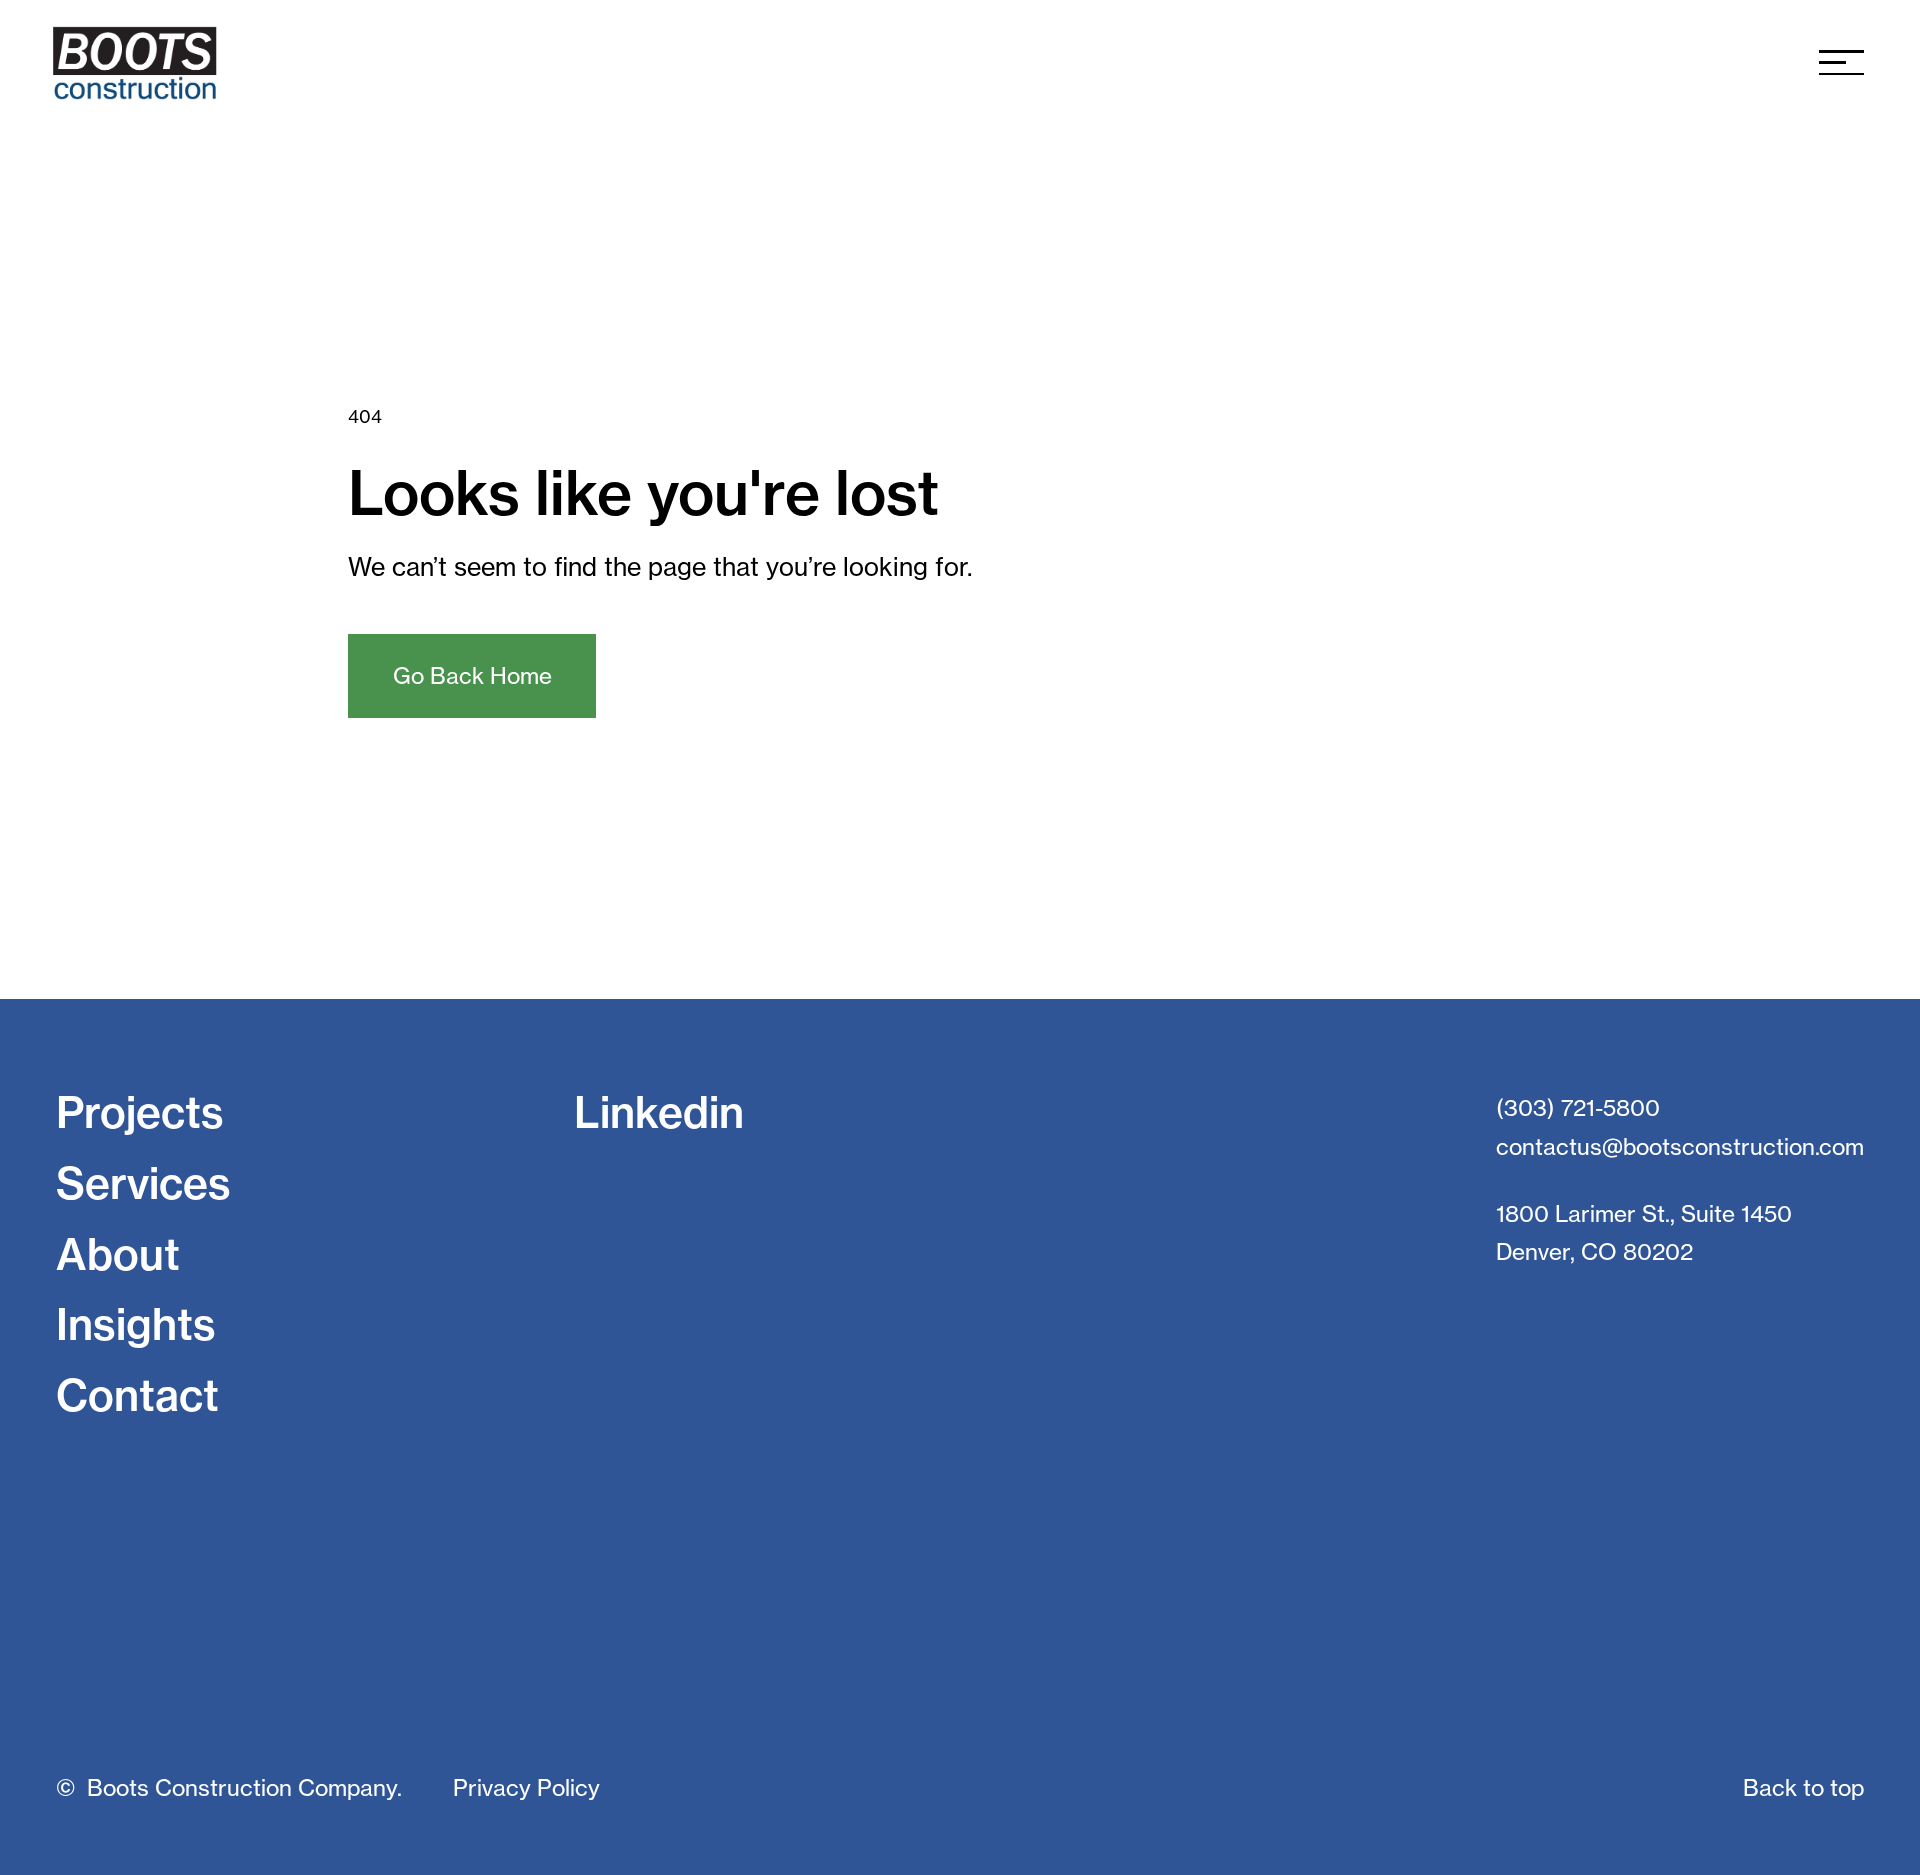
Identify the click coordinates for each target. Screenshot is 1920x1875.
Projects (140, 1112)
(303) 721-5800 (1578, 1108)
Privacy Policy (526, 1788)
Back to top (1803, 1788)
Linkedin (659, 1112)
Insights (136, 1324)
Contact (137, 1395)
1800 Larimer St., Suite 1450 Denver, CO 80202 (1644, 1233)
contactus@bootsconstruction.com (1680, 1147)
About (118, 1254)
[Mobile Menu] (1841, 62)
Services (143, 1183)
